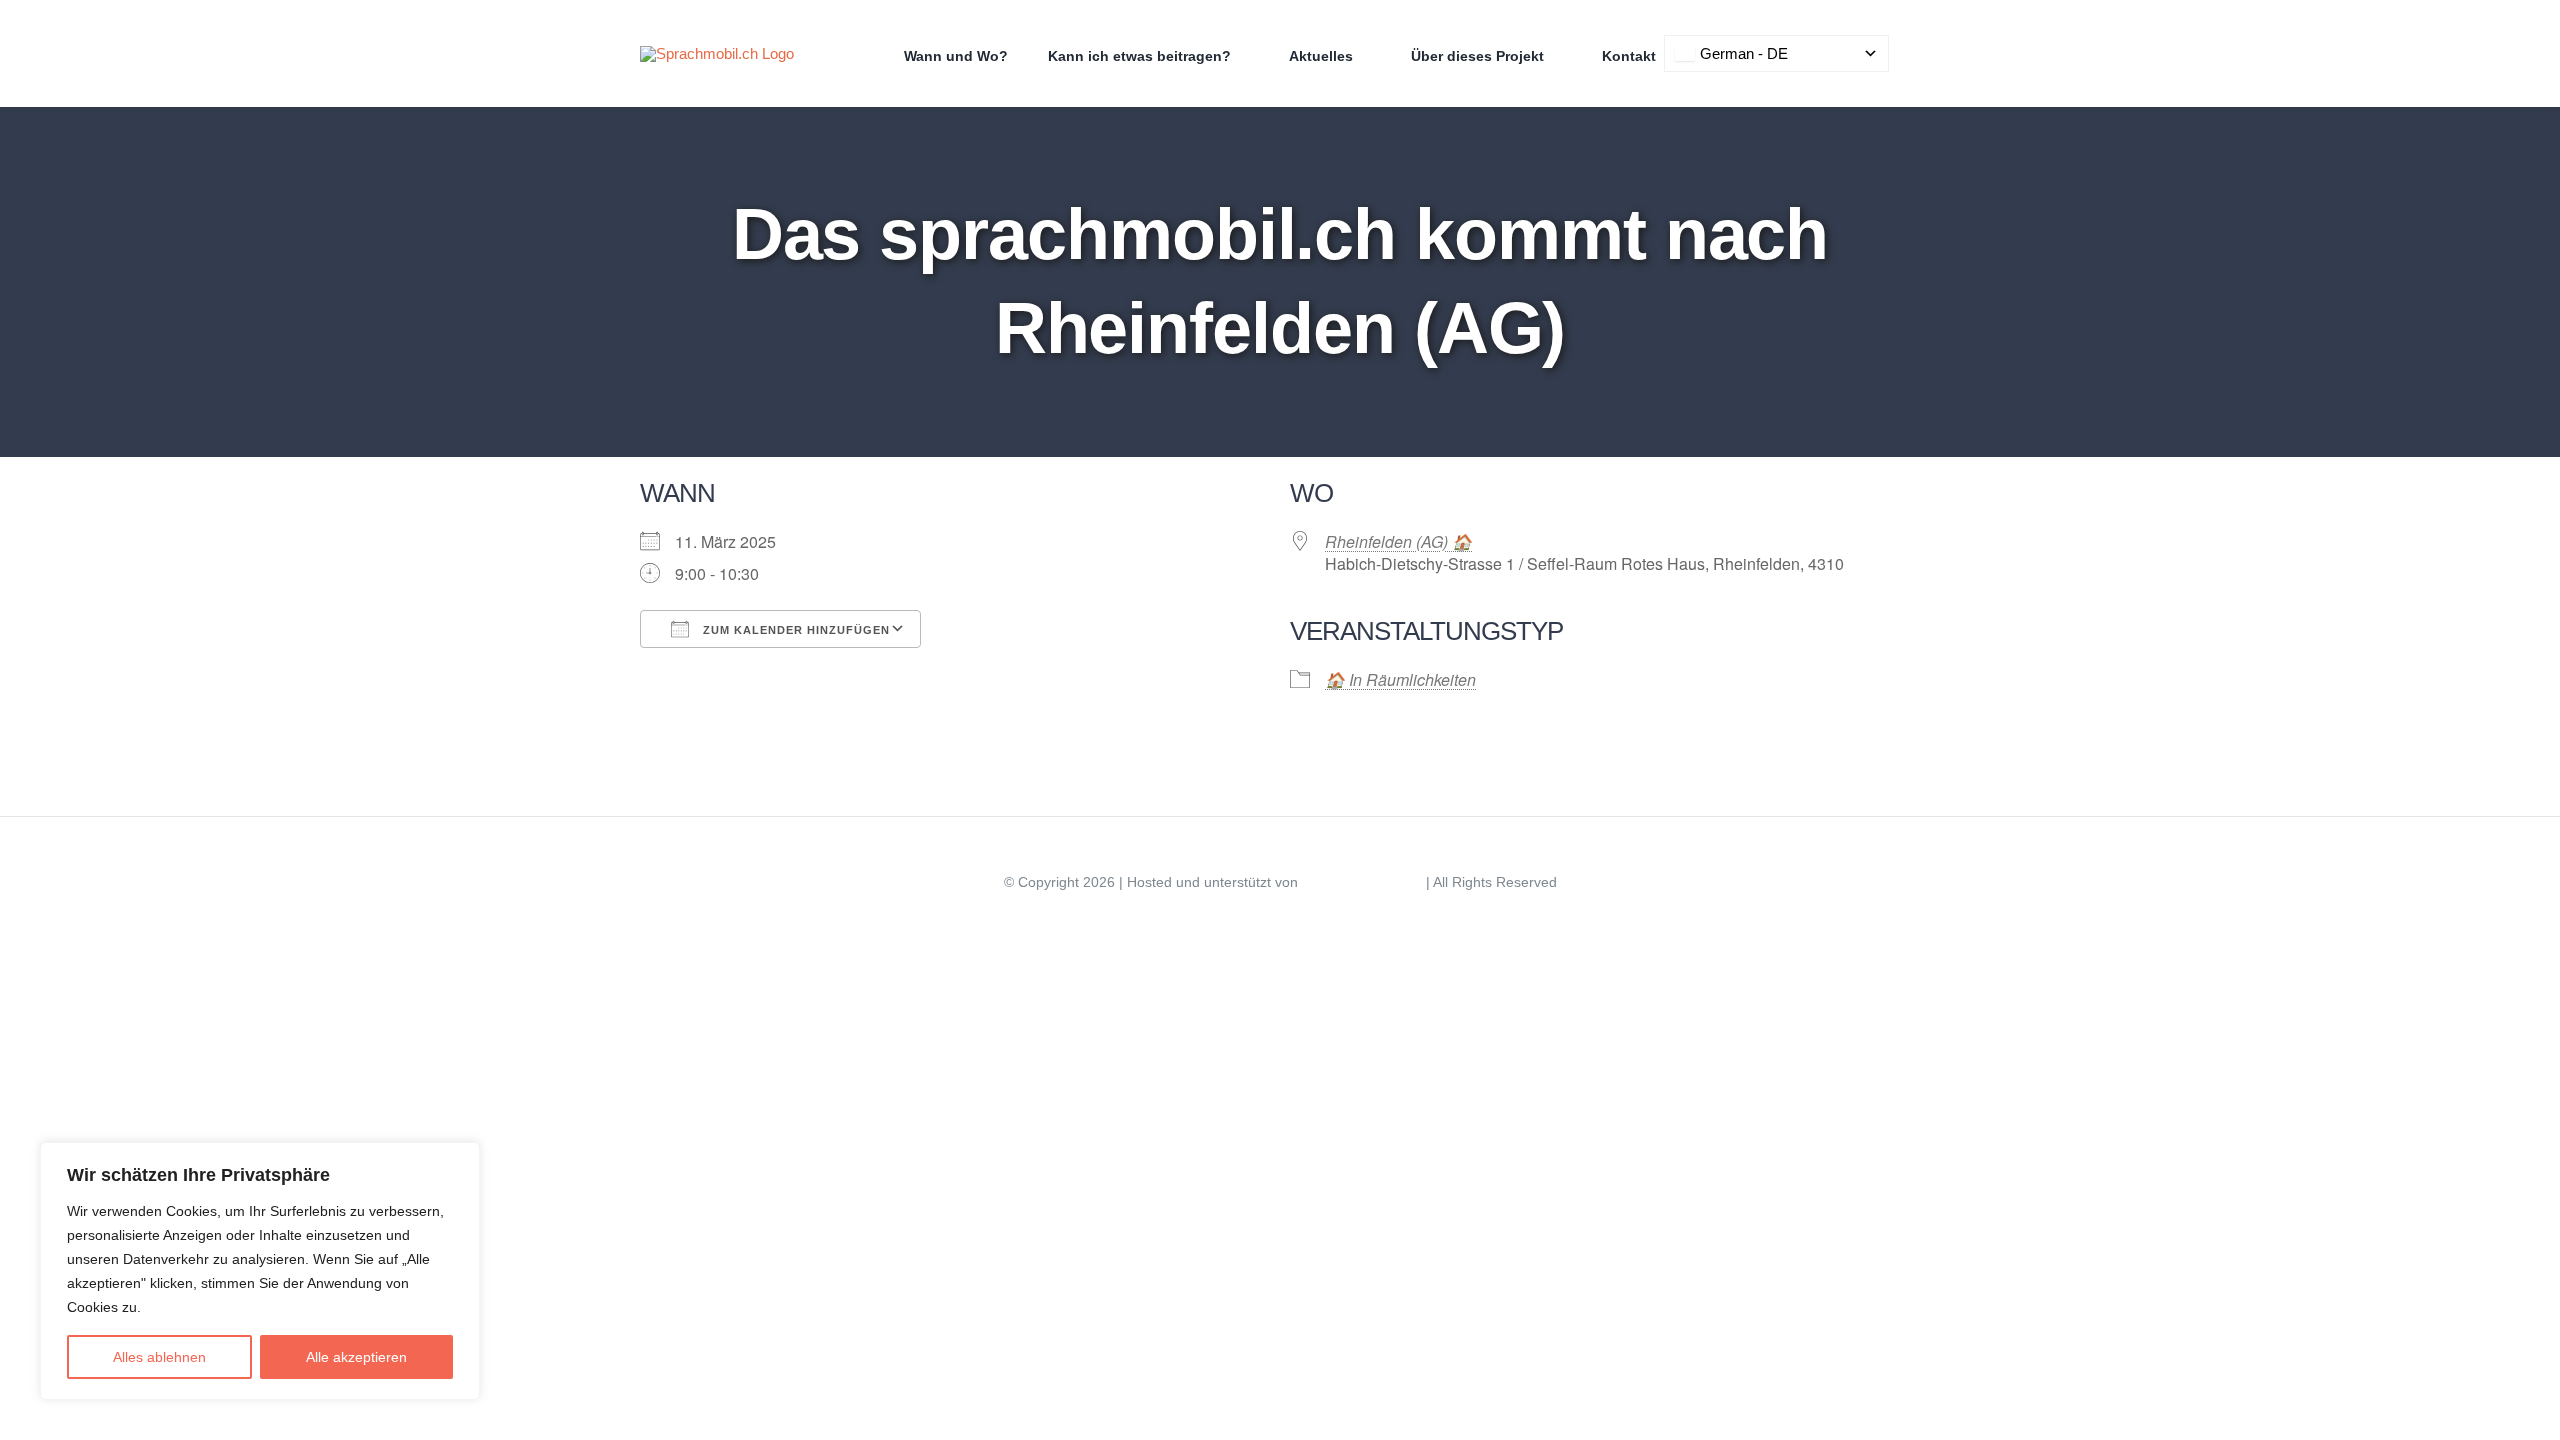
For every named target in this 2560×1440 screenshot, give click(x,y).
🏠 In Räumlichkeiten (1400, 679)
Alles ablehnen (159, 1357)
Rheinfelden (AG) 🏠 (1398, 541)
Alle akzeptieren (356, 1357)
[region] (260, 1271)
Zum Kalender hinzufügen (794, 630)
